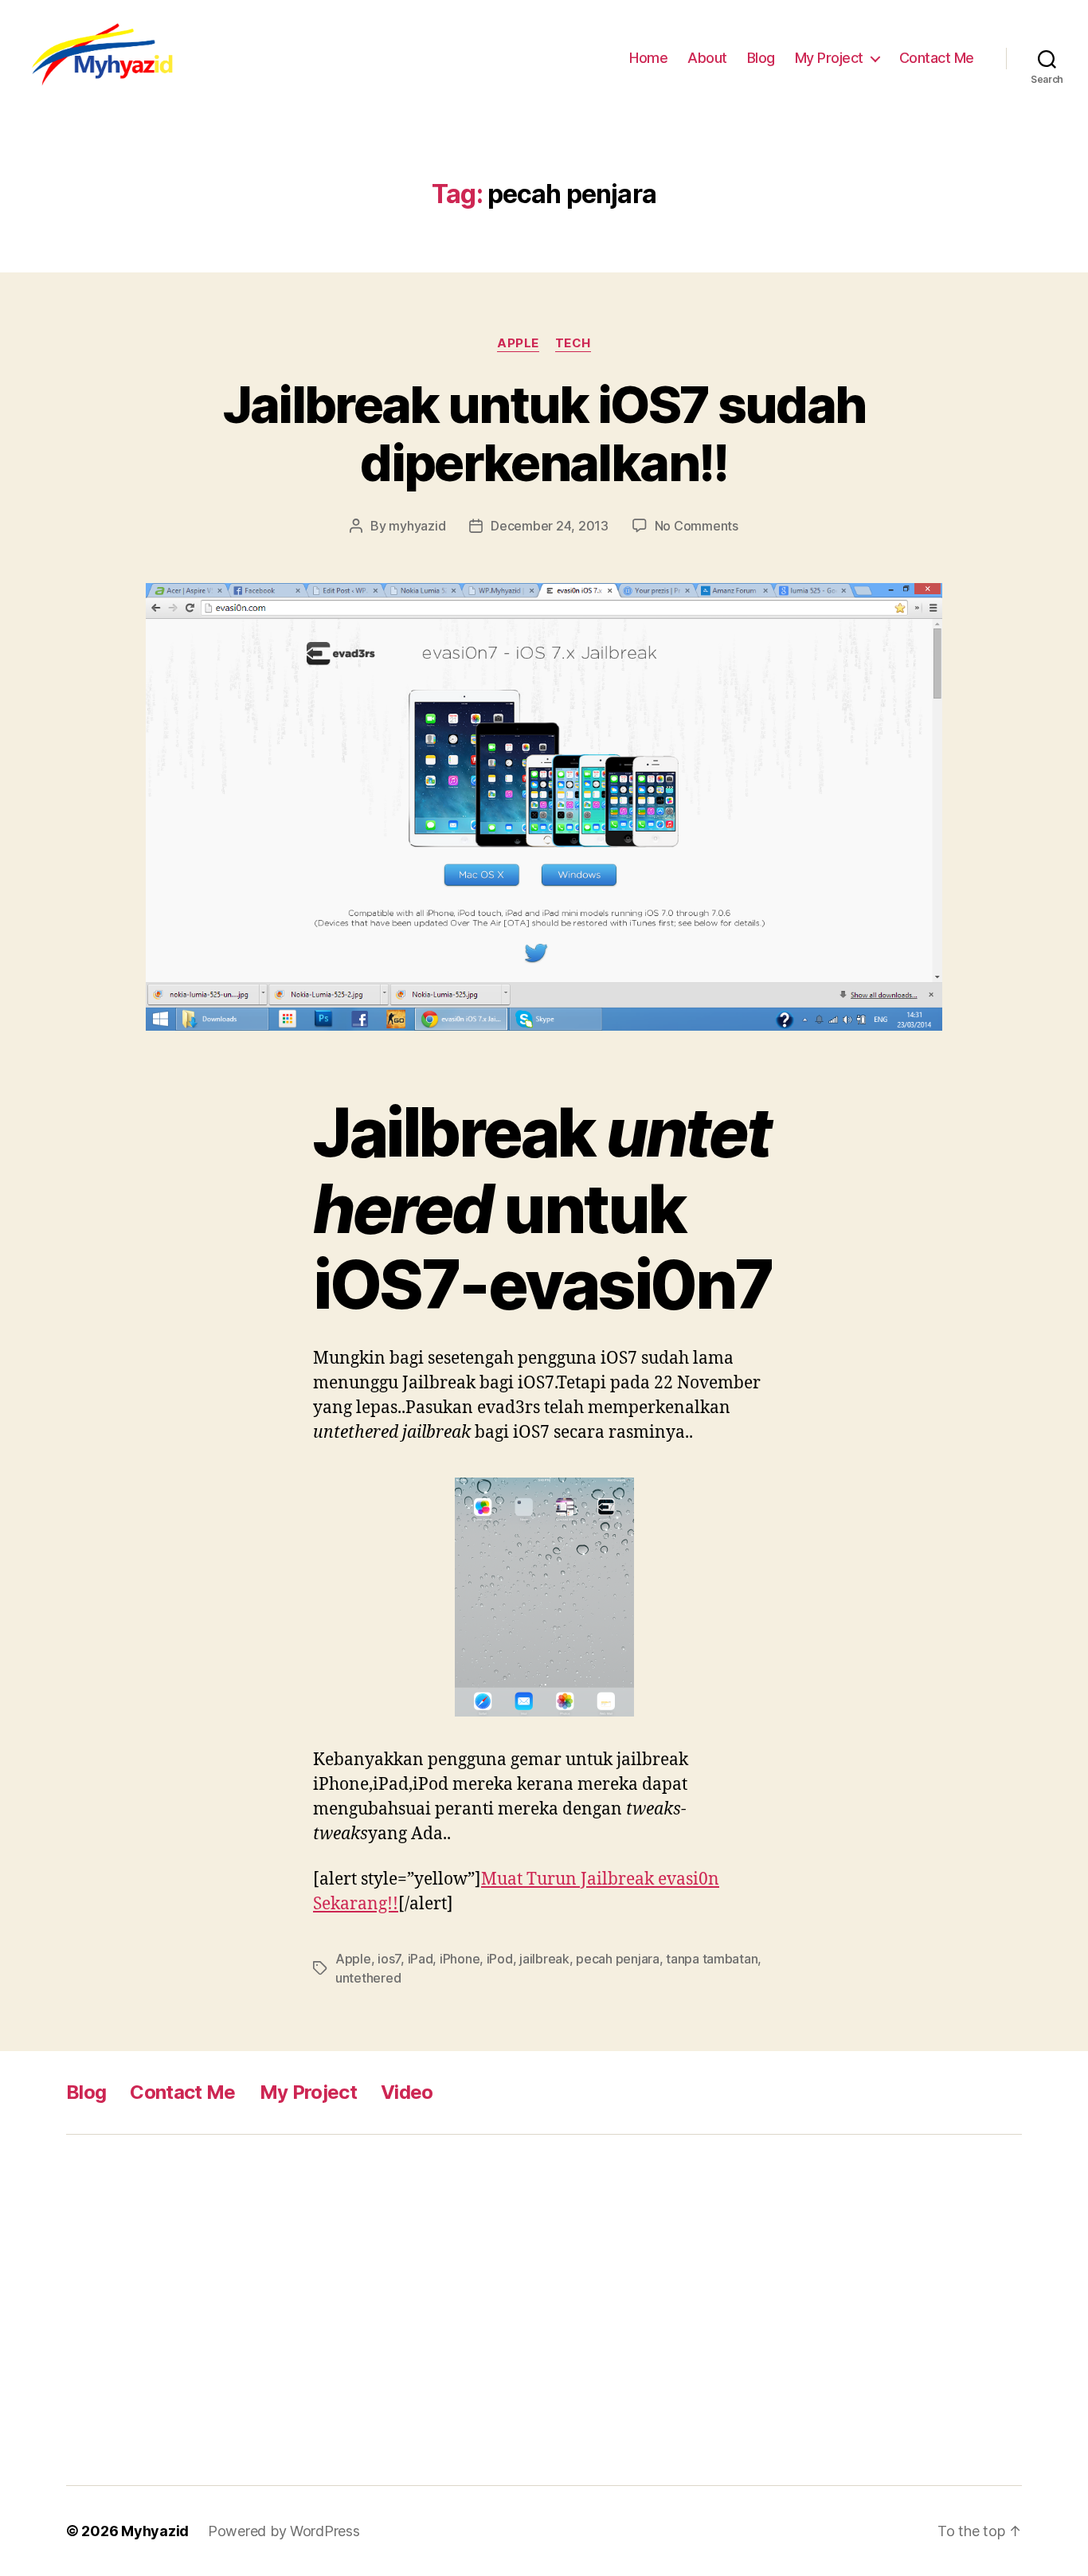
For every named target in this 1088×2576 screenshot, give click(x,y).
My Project (829, 58)
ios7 (389, 1959)
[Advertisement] (317, 2310)
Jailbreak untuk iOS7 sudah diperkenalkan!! (544, 433)
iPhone (460, 1959)
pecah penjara (618, 1959)
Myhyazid (155, 2531)
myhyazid (417, 526)
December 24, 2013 (549, 526)
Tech (573, 343)
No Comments (697, 526)
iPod (500, 1959)
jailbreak (544, 1959)
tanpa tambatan (712, 1959)
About (707, 58)
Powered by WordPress (284, 2531)
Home (648, 58)
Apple (518, 343)
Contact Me (937, 58)
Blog (761, 58)
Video (407, 2092)
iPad (421, 1959)
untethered (368, 1978)
